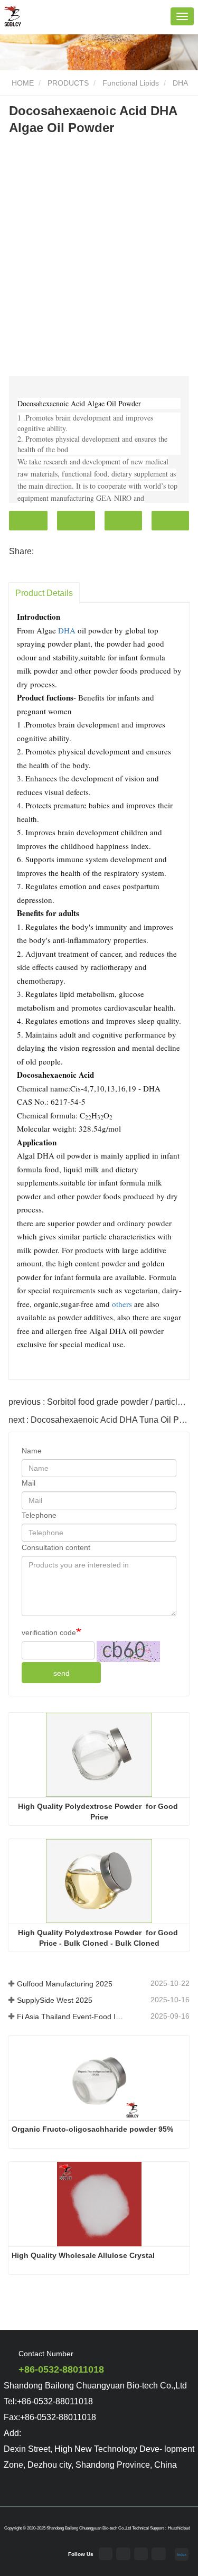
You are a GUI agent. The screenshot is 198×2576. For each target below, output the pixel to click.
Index (182, 2554)
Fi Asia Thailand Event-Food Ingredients (71, 2017)
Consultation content (56, 1547)
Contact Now (28, 521)
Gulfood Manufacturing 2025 (65, 1984)
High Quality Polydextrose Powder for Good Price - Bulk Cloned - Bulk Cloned (99, 1938)
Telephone (123, 521)
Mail (29, 1483)
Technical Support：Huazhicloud (161, 2528)
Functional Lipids (131, 83)
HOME (22, 83)
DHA (180, 83)
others (122, 1304)
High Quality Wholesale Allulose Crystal (83, 2255)
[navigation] (182, 16)
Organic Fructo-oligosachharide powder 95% (92, 2129)
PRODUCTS (68, 83)
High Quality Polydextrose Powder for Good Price (99, 1812)
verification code (49, 1632)
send (62, 1673)
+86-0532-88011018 (61, 2369)
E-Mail (76, 521)
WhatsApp (170, 521)
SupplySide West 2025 (55, 2000)
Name (32, 1451)
